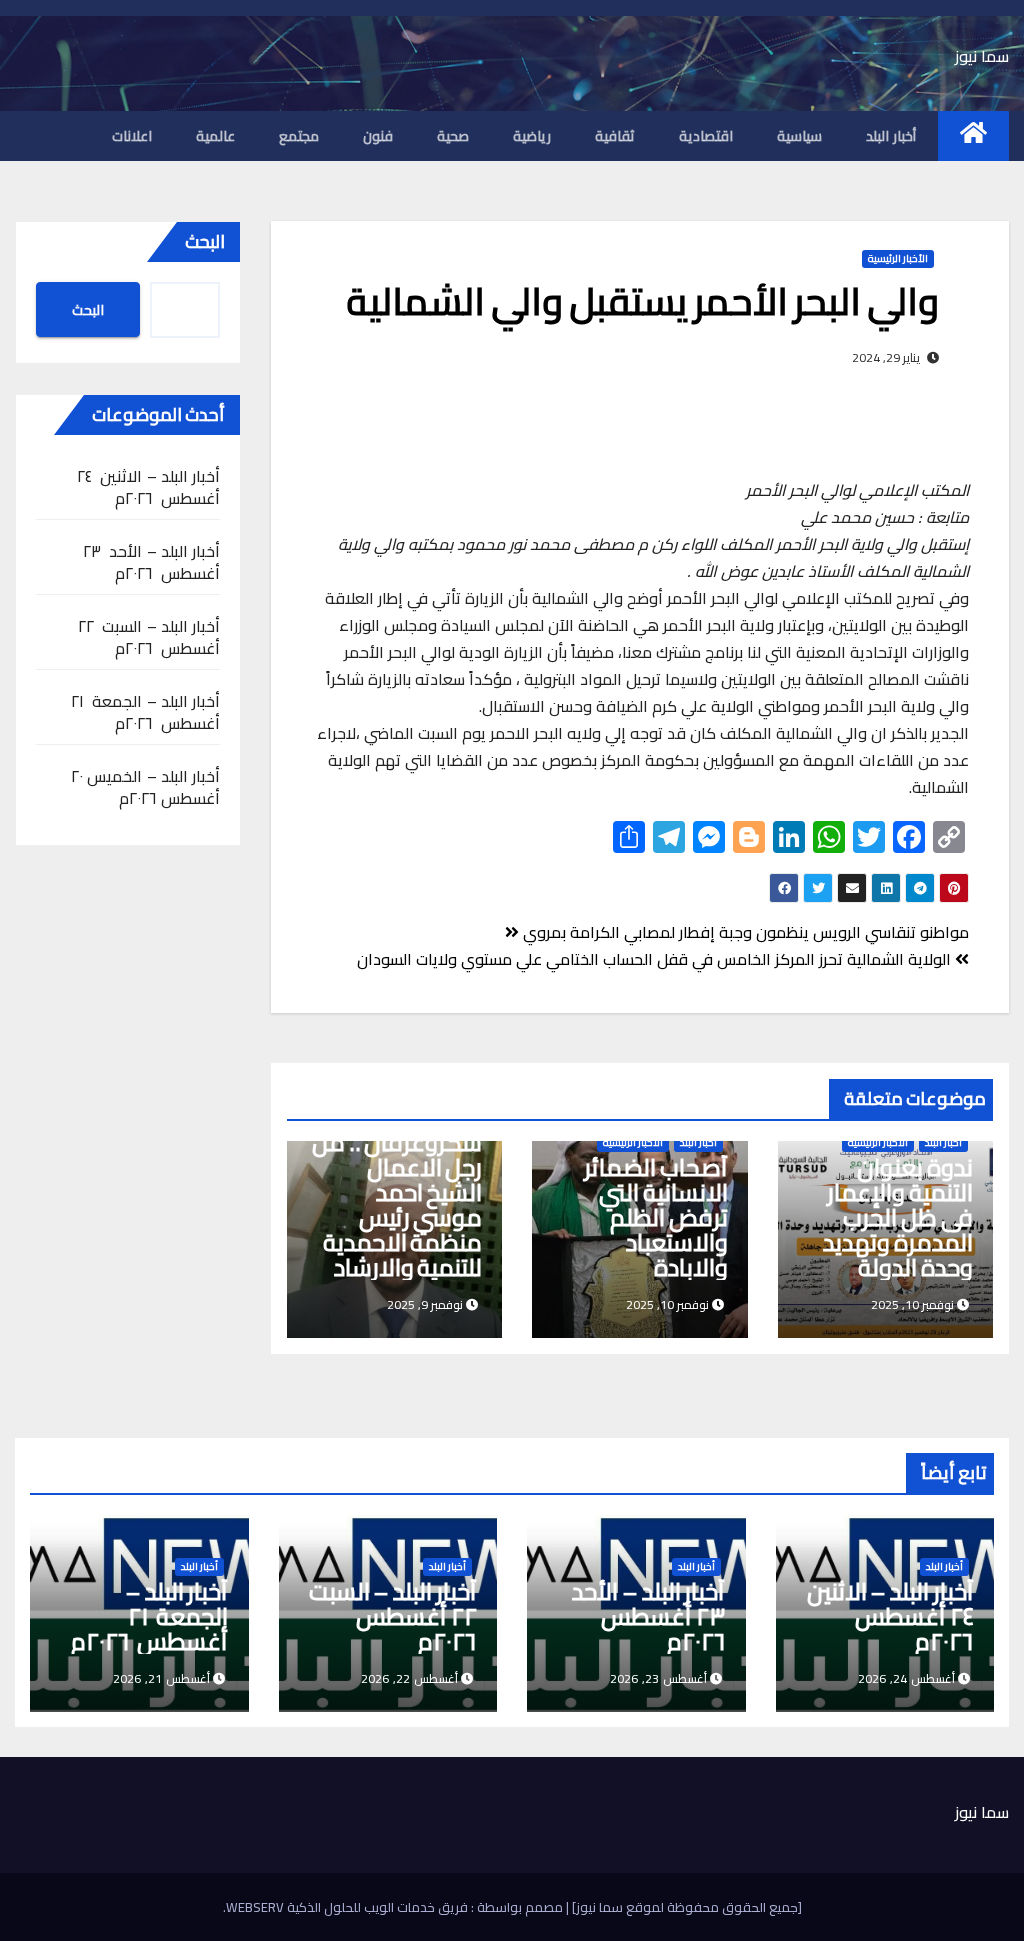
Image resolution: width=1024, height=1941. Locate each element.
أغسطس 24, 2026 (906, 1678)
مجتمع (299, 136)
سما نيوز (982, 56)
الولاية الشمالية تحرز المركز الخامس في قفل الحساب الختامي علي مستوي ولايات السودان (656, 959)
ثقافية (615, 136)
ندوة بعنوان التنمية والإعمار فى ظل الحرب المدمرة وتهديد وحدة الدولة (898, 1217)
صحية (453, 136)
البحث (205, 241)
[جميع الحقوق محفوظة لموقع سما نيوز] (685, 1907)
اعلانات (132, 136)
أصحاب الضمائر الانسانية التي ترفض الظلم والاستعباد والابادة (656, 1217)
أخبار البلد (891, 136)
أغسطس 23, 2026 (658, 1678)
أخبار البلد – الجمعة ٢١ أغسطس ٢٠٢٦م (145, 712)
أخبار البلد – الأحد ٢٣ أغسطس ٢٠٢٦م (151, 562)
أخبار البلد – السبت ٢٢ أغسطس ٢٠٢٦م (149, 637)
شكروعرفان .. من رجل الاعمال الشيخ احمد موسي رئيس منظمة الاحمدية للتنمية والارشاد (397, 1205)
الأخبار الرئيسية (898, 259)
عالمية (215, 136)
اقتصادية (706, 136)
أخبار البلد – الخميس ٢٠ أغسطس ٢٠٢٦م (145, 787)
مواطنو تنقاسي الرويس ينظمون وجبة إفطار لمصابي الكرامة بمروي (744, 932)
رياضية (532, 136)
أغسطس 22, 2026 (409, 1678)
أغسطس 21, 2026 (161, 1678)
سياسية (799, 136)
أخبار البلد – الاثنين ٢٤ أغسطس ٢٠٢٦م (148, 487)
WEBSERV (255, 1907)
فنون (378, 136)
